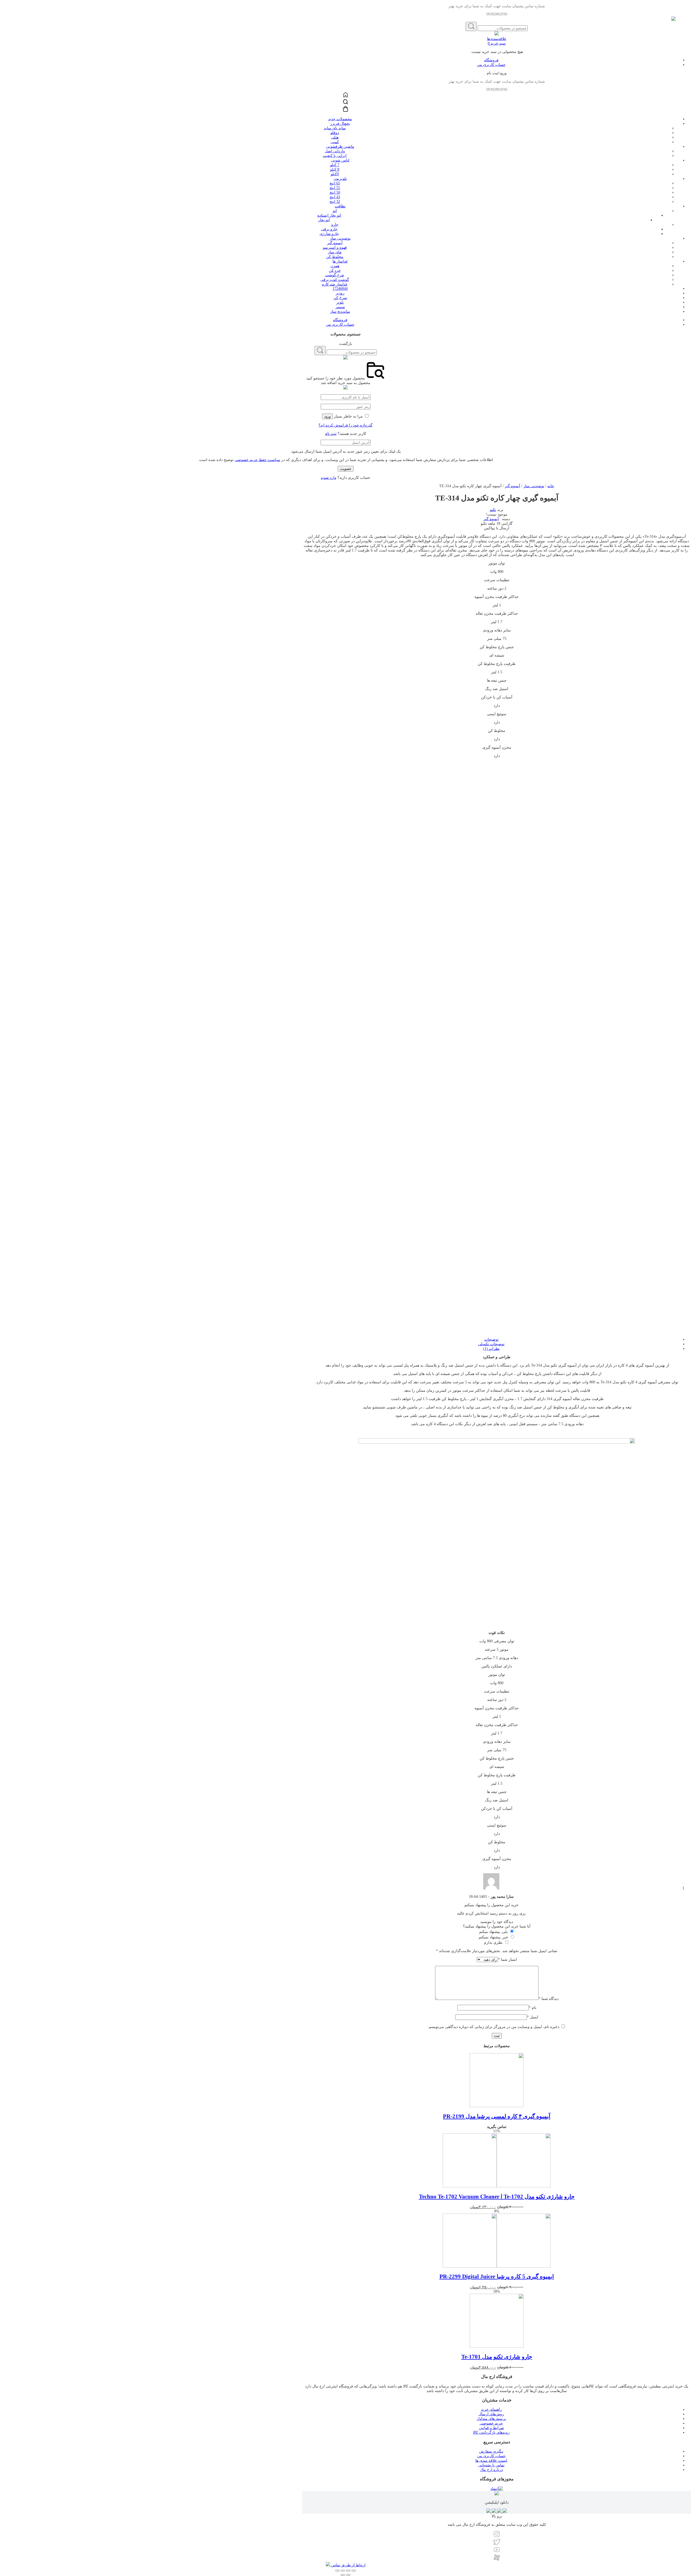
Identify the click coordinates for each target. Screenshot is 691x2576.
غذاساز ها (340, 261)
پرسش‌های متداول (491, 2419)
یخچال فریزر (340, 124)
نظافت (340, 206)
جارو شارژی (329, 234)
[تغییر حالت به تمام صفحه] (343, 2571)
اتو (335, 211)
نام (533, 2008)
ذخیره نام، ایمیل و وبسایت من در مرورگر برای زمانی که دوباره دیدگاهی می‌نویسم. (494, 2027)
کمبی (335, 142)
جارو (335, 225)
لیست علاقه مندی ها (491, 2461)
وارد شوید (328, 478)
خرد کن (335, 270)
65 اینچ (335, 183)
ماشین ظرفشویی (340, 147)
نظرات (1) (491, 1349)
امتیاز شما (507, 1960)
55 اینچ (335, 188)
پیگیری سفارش (491, 2451)
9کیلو (335, 174)
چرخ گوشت (335, 275)
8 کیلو (335, 169)
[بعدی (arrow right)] (343, 2575)
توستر (340, 307)
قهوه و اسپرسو (335, 248)
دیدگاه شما (548, 1999)
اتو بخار (324, 220)
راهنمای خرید (491, 2409)
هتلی (335, 137)
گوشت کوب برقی (335, 280)
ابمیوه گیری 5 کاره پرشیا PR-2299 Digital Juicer (497, 2276)
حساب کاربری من (491, 65)
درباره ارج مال (491, 2470)
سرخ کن (340, 298)
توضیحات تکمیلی (491, 1344)
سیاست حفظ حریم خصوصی (257, 460)
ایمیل (533, 2017)
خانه (551, 486)
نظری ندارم (493, 1943)
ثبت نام (331, 434)
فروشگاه (491, 60)
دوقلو (335, 133)
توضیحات (491, 1339)
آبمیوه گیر (335, 243)
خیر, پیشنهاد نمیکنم (493, 1937)
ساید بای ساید (335, 128)
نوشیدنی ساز (340, 238)
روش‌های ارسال (491, 2414)
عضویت (346, 469)
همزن (335, 266)
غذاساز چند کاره (335, 284)
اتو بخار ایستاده (329, 215)
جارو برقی (329, 229)
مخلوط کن (335, 257)
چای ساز (335, 252)
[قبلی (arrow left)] (348, 2575)
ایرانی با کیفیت (335, 156)
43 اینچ (335, 197)
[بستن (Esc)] (354, 2571)
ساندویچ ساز (340, 312)
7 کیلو (335, 165)
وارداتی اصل (335, 151)
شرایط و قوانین (491, 2428)
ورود (327, 416)
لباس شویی (340, 160)
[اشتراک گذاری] (348, 2571)
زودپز (340, 293)
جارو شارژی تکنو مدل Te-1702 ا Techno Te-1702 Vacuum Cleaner (497, 2197)
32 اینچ (335, 202)
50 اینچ (335, 192)
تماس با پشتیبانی (491, 2465)
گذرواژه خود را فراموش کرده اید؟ (345, 425)
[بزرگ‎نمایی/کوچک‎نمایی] (337, 2571)
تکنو (493, 510)
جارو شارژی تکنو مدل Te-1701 (497, 2357)
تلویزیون (340, 179)
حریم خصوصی (491, 2423)
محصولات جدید (340, 119)
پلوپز (340, 302)
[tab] (491, 1339)
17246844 (340, 289)
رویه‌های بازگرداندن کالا (491, 2432)
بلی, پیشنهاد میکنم (493, 1932)
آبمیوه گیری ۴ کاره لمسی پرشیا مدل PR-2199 (497, 2116)
